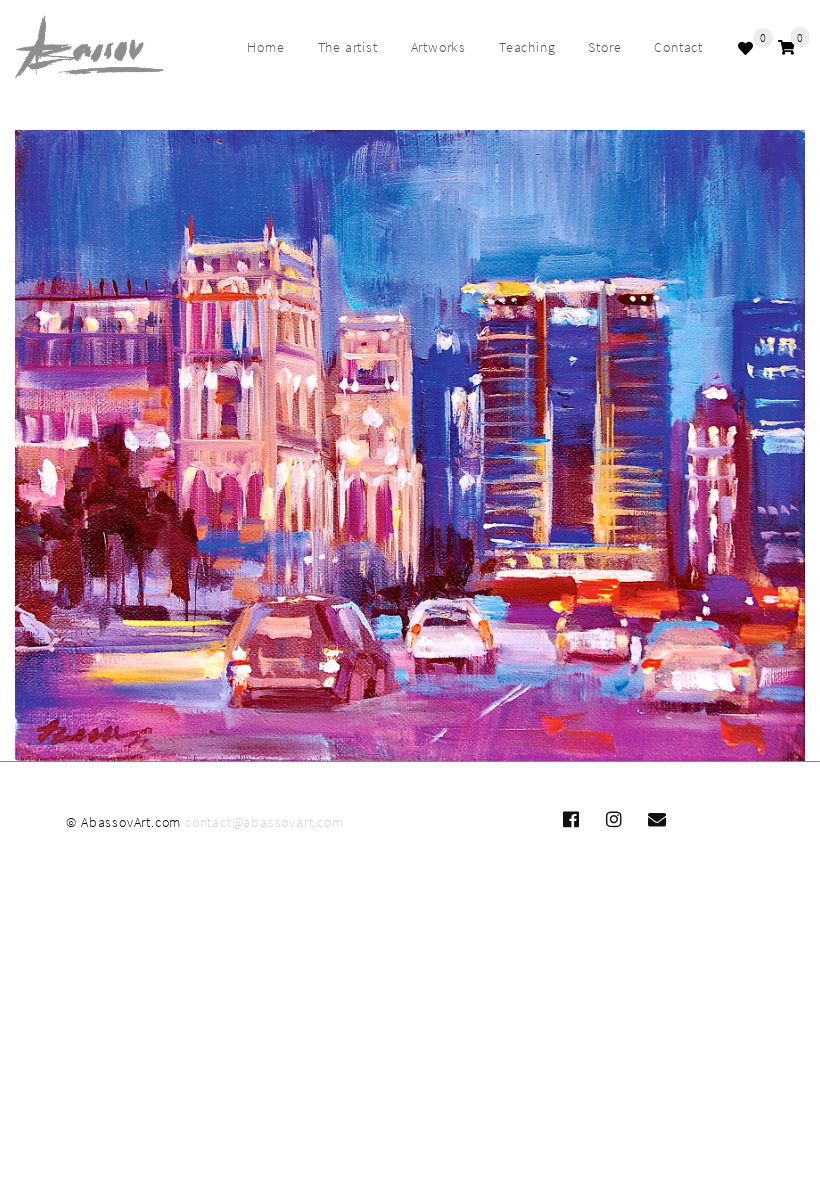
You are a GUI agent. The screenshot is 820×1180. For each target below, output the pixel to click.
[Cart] (786, 47)
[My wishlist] (748, 48)
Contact (678, 47)
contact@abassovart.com (264, 822)
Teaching (527, 47)
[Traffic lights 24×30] (410, 446)
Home (265, 47)
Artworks (438, 47)
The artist (348, 47)
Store (604, 47)
